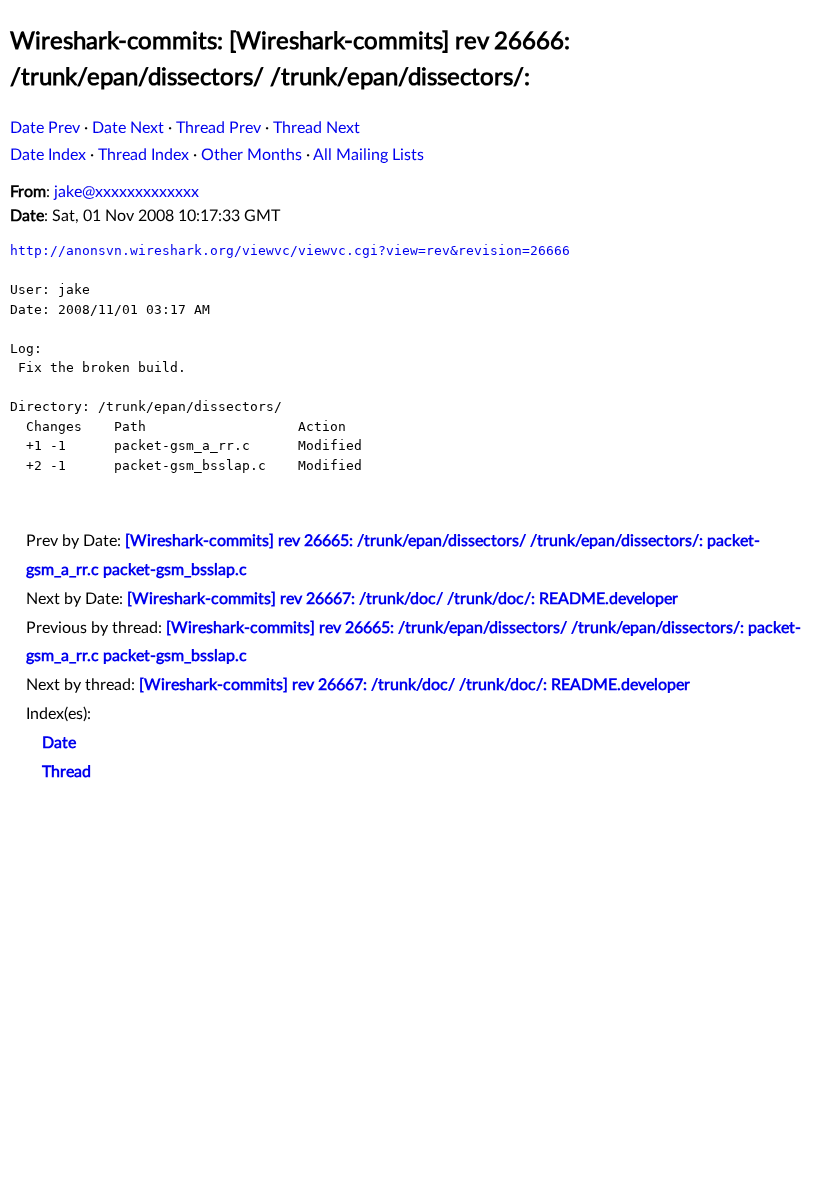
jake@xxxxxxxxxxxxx (126, 192)
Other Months (251, 155)
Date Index (48, 155)
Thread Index (143, 155)
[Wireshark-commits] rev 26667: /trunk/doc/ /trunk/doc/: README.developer (402, 599)
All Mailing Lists (368, 155)
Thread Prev (218, 128)
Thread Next (316, 128)
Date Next (128, 128)
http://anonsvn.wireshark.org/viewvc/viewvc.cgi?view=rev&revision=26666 (290, 250)
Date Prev (45, 128)
